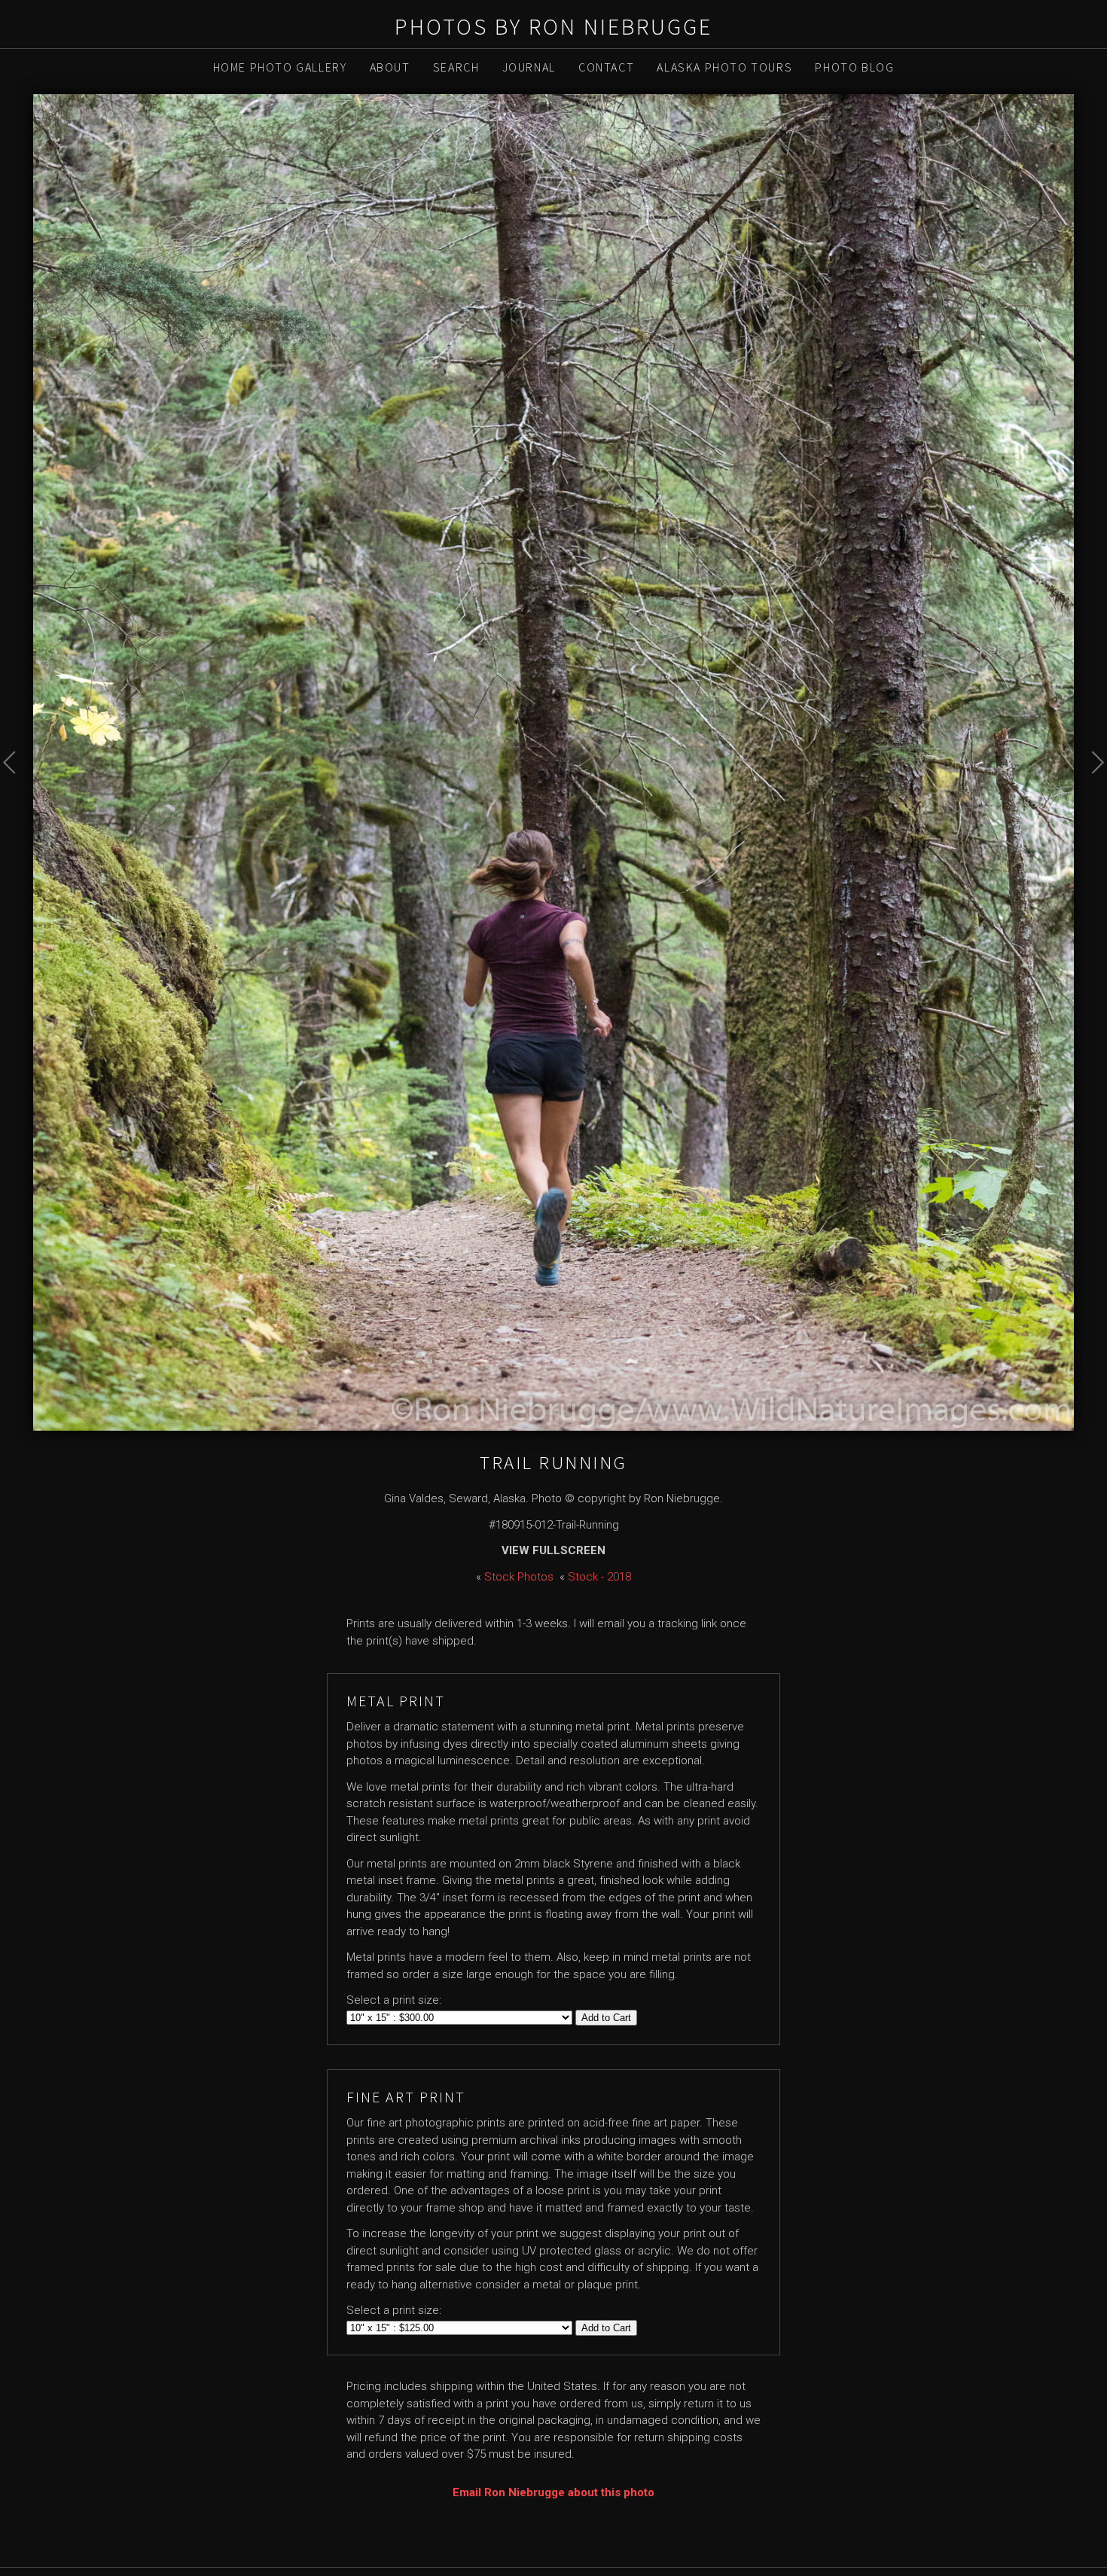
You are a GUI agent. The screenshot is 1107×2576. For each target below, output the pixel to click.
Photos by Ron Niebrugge (553, 26)
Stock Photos (519, 1577)
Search (456, 67)
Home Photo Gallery (280, 67)
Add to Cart (606, 2018)
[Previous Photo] (17, 796)
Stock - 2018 (599, 1577)
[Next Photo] (1090, 796)
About (390, 67)
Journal (529, 67)
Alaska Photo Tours (724, 67)
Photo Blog (854, 67)
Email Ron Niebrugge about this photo (553, 2492)
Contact (606, 67)
